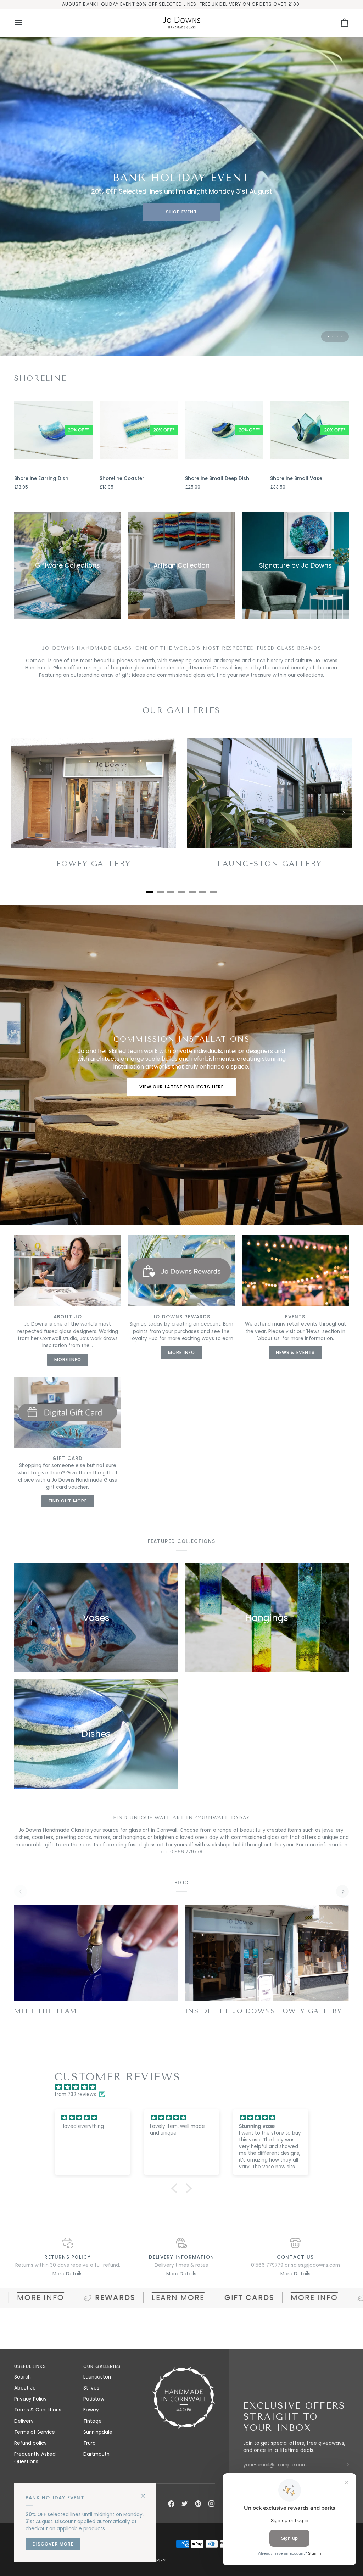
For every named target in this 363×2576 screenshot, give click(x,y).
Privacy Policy (30, 2399)
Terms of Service (35, 2432)
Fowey (91, 2410)
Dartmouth (96, 2454)
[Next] (344, 813)
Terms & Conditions (38, 2410)
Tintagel (93, 2421)
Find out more (68, 1501)
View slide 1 (328, 337)
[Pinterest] (198, 2504)
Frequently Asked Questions (35, 2458)
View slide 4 (342, 337)
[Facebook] (171, 2504)
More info (203, 2298)
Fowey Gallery (93, 864)
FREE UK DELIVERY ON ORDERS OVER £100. (250, 4)
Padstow (94, 2399)
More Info (68, 1359)
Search (23, 2377)
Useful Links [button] (30, 2366)
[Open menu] (25, 23)
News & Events (295, 1352)
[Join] (343, 2464)
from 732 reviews (75, 2094)
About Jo (25, 2388)
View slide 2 (333, 337)
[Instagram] (212, 2504)
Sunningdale (98, 2432)
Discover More (53, 2544)
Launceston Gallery (270, 864)
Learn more (66, 2298)
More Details (68, 2274)
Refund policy (30, 2443)
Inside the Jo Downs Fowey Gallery (264, 2011)
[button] (176, 2188)
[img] (185, 2087)
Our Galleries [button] (102, 2366)
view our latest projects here (182, 1086)
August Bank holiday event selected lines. (130, 4)
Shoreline (40, 378)
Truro (90, 2443)
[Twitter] (185, 2504)
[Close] (146, 2493)
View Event (181, 212)
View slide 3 (337, 337)
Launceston (97, 2377)
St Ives (91, 2388)
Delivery (24, 2421)
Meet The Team (46, 2011)
